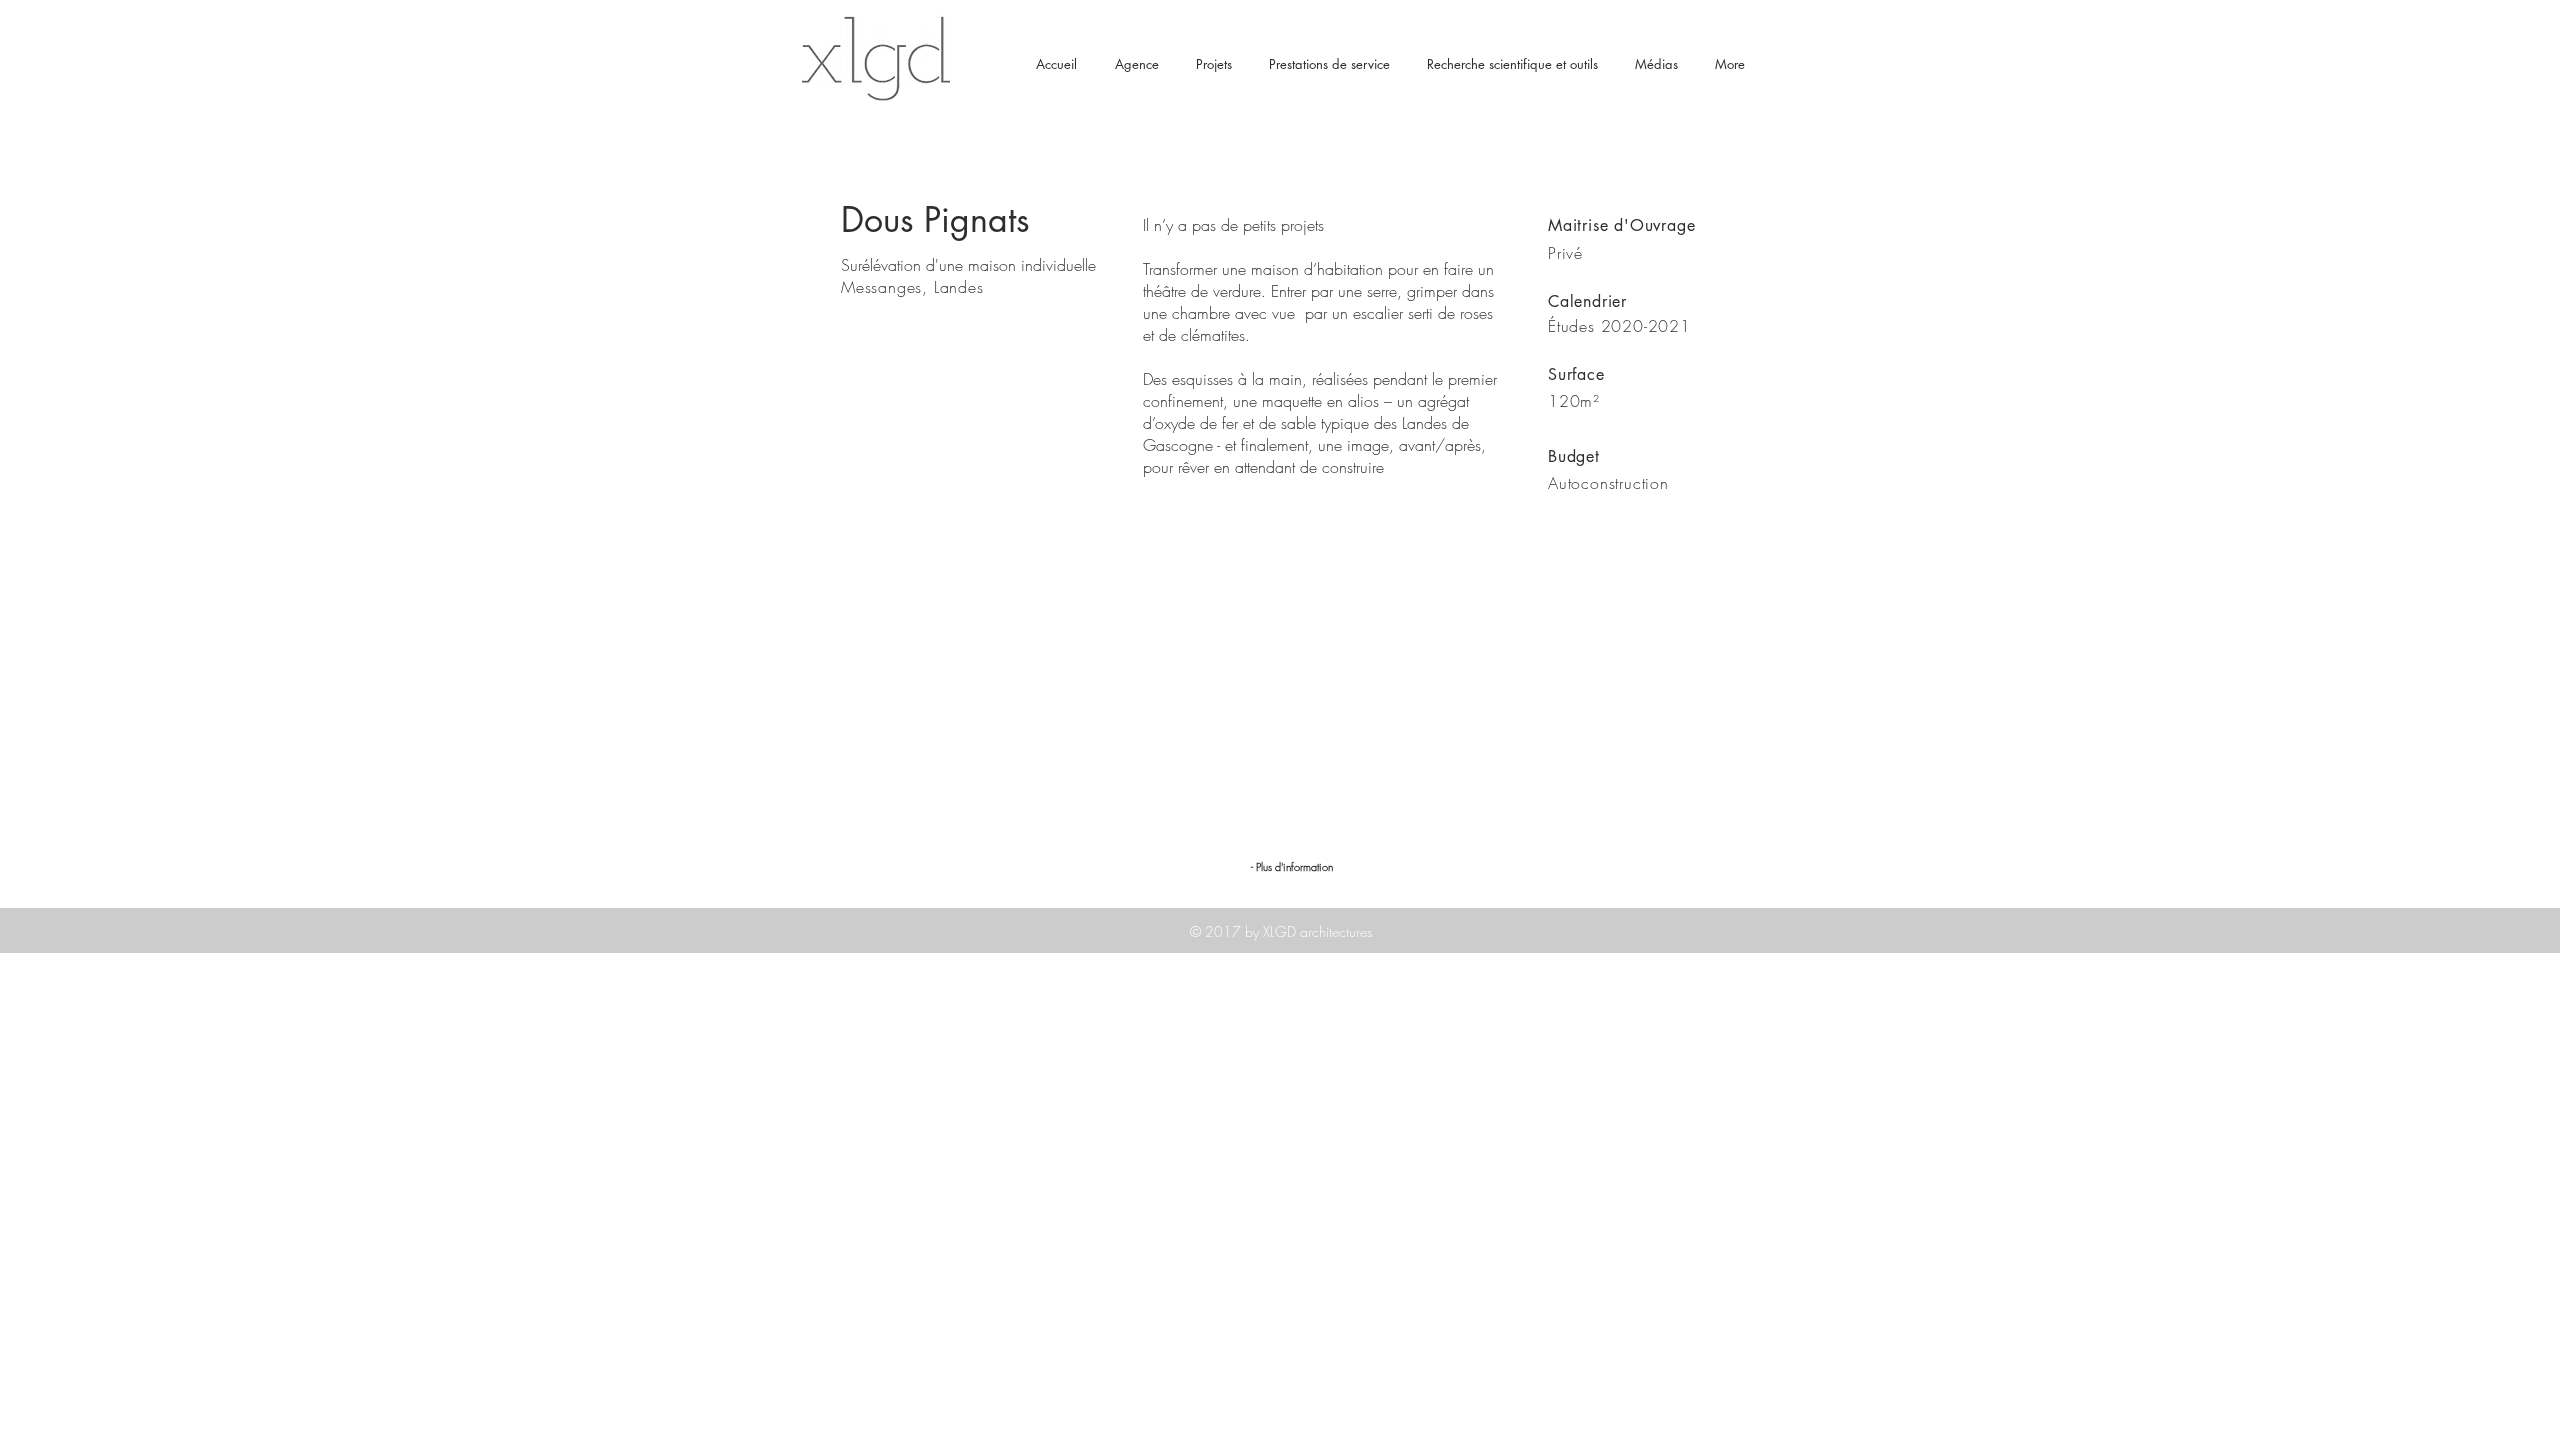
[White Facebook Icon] (1724, 1056)
